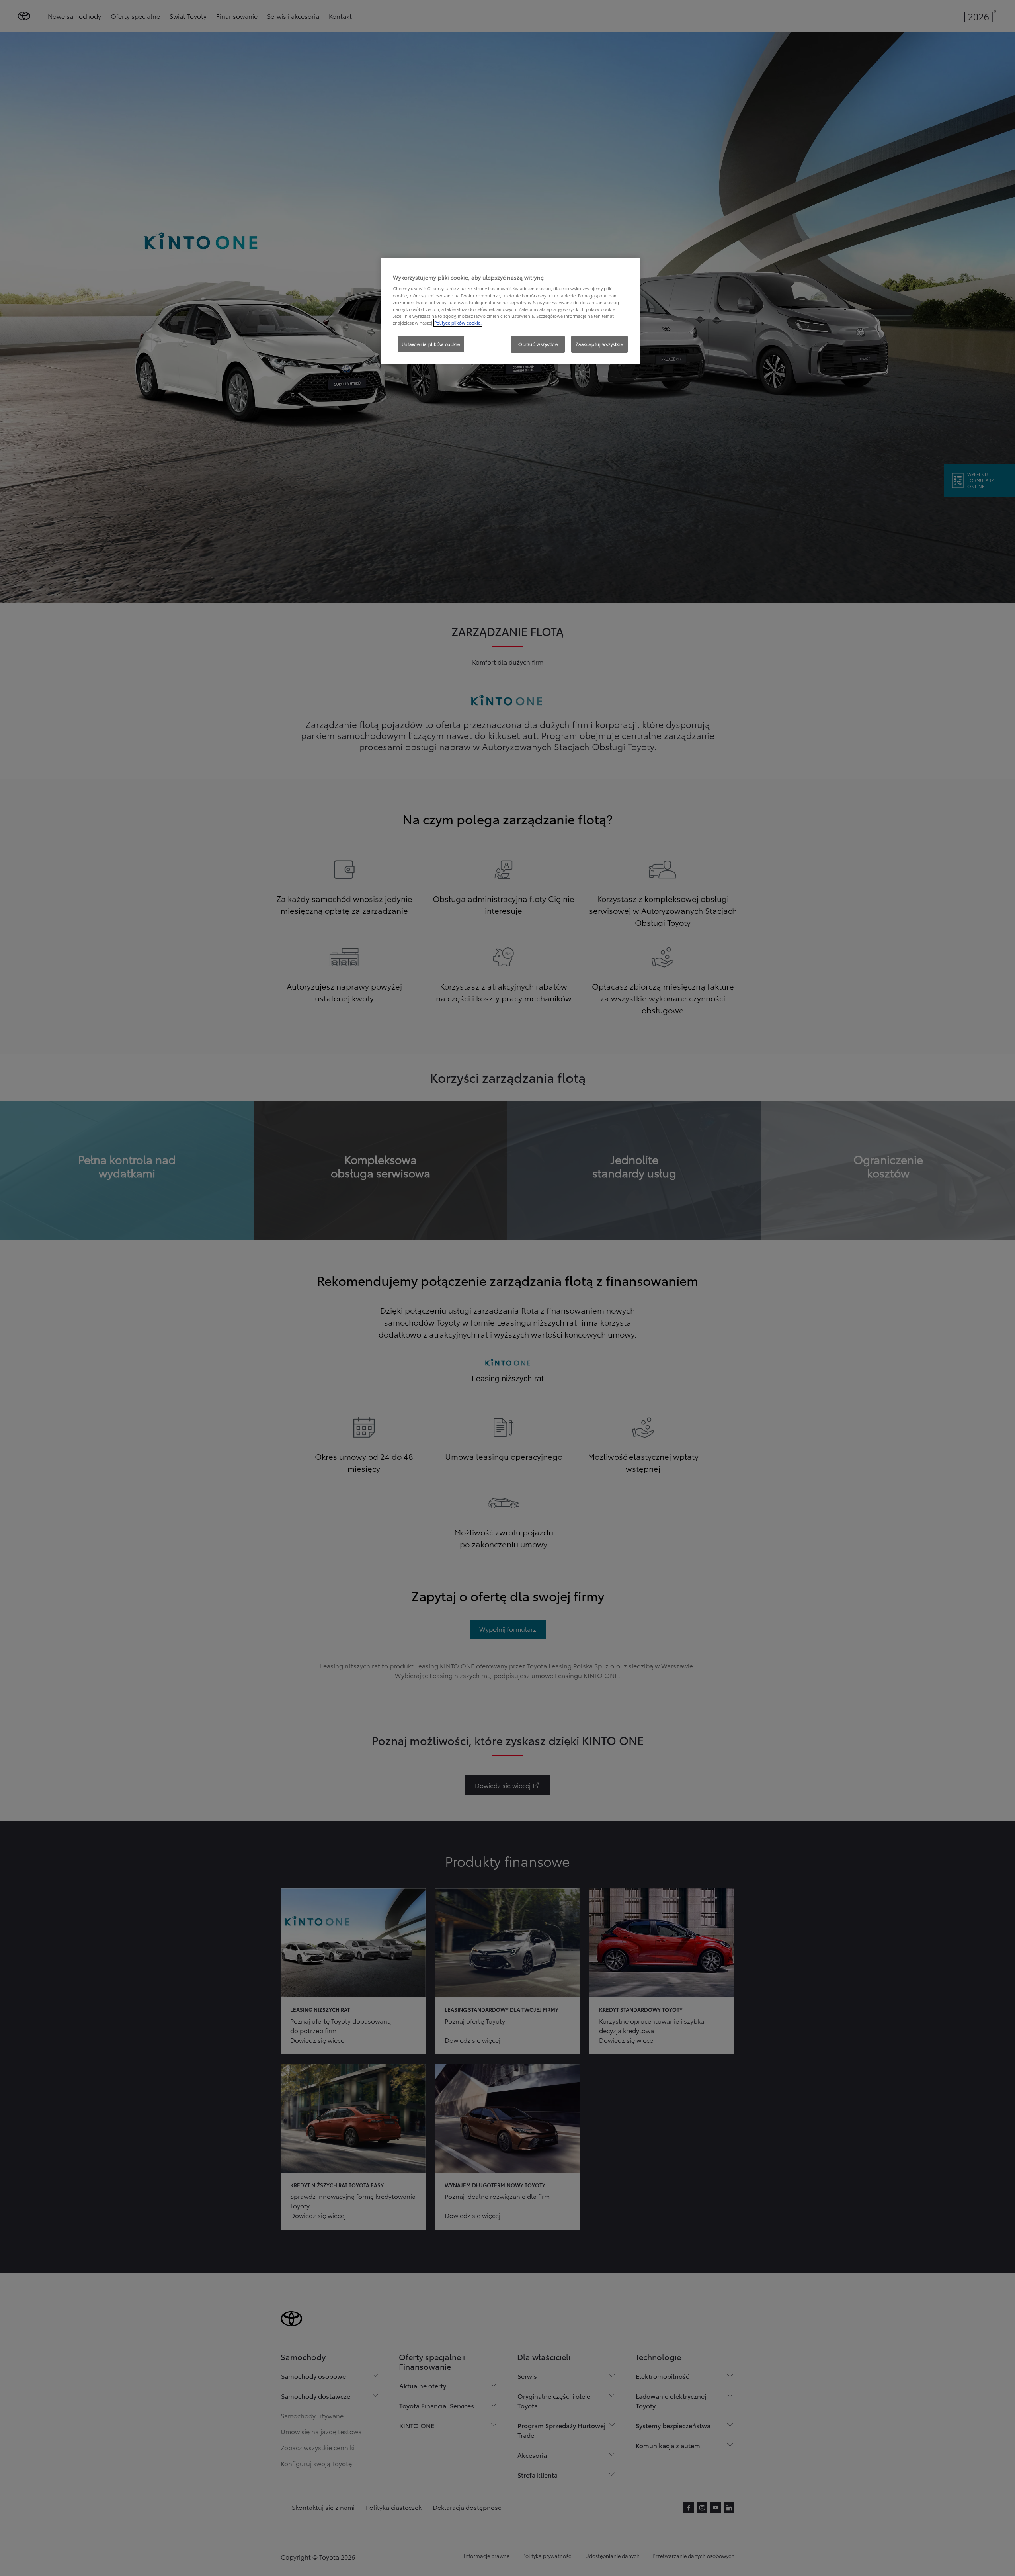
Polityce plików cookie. (458, 323)
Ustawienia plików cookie (431, 344)
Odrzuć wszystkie (538, 344)
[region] (510, 311)
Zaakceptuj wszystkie (599, 344)
